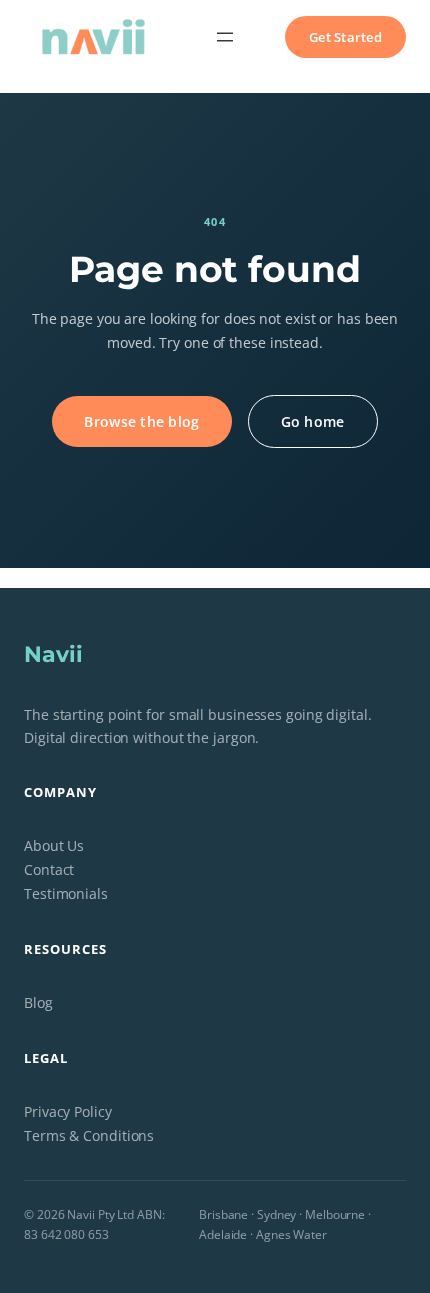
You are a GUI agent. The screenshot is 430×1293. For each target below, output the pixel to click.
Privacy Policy (68, 1111)
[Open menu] (225, 37)
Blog (38, 1002)
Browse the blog (141, 421)
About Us (54, 845)
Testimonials (66, 893)
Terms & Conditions (89, 1135)
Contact (49, 869)
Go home (313, 421)
